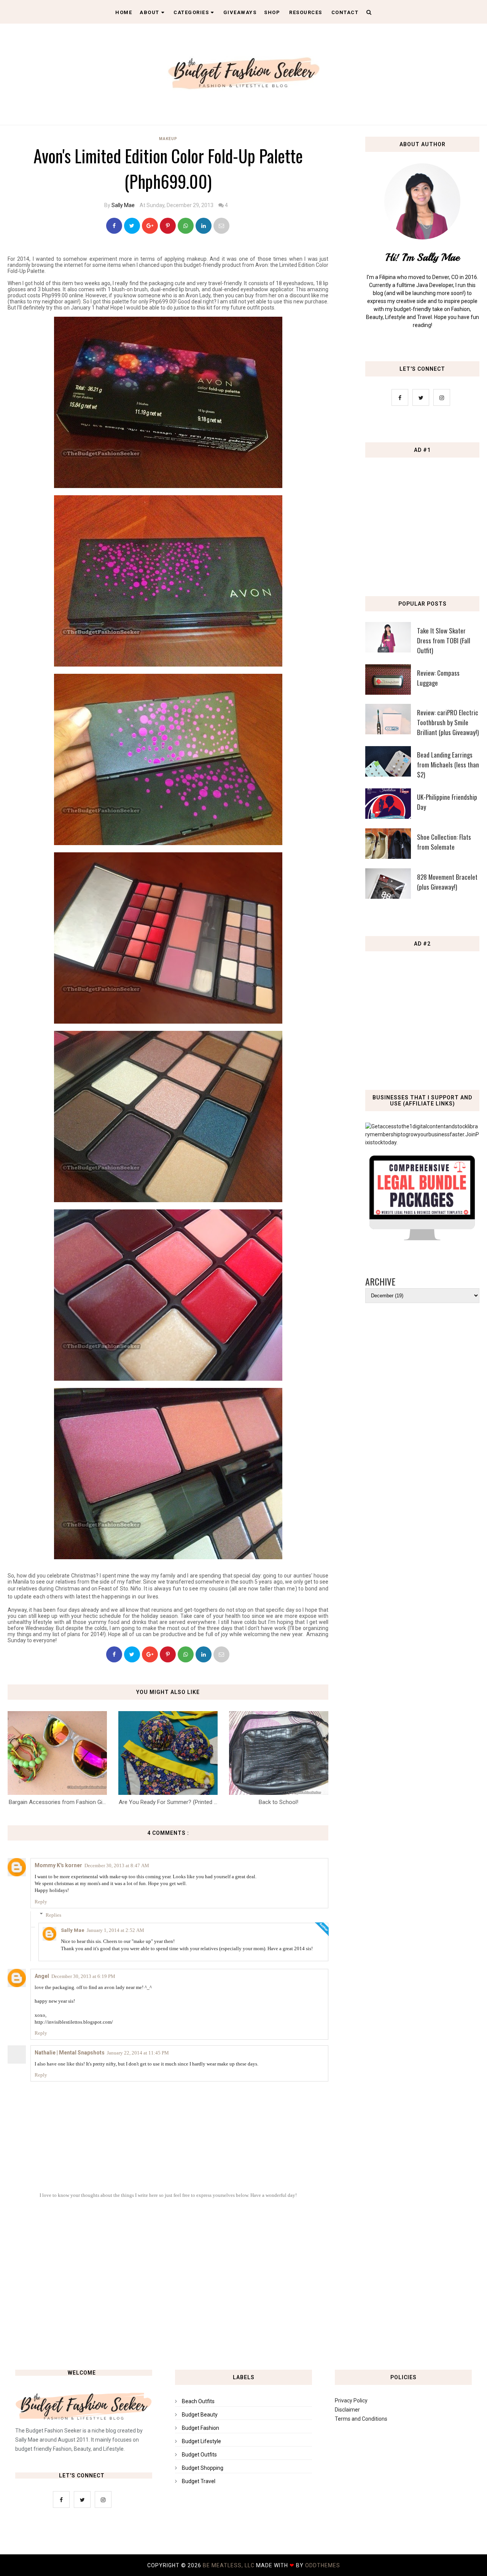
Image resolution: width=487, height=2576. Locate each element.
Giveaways (240, 12)
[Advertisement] (424, 517)
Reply (41, 1902)
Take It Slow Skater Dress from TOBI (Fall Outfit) (444, 640)
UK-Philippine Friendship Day (447, 802)
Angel (42, 1976)
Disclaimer (347, 2410)
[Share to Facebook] (114, 226)
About (150, 12)
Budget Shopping (203, 2468)
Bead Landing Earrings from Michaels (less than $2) (448, 765)
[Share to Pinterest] (221, 226)
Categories (191, 12)
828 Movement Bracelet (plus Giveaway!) (447, 882)
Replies (53, 1915)
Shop (272, 12)
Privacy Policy (351, 2401)
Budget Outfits (199, 2455)
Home (124, 12)
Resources (306, 12)
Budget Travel (199, 2481)
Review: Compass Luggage (438, 678)
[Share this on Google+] (150, 226)
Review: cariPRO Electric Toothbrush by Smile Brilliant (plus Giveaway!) (448, 722)
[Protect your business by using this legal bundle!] (422, 1238)
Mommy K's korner (58, 1865)
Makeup (168, 139)
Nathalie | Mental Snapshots (70, 2053)
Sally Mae (123, 205)
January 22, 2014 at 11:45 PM (138, 2053)
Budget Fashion (201, 2428)
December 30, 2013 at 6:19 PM (83, 1976)
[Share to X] (132, 226)
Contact (345, 12)
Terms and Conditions (361, 2419)
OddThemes (323, 2565)
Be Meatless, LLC (229, 2565)
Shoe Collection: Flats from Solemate (444, 842)
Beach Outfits (198, 2401)
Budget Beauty (200, 2415)
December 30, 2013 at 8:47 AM (117, 1865)
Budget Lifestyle (201, 2441)
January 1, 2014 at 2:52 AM (115, 1930)
